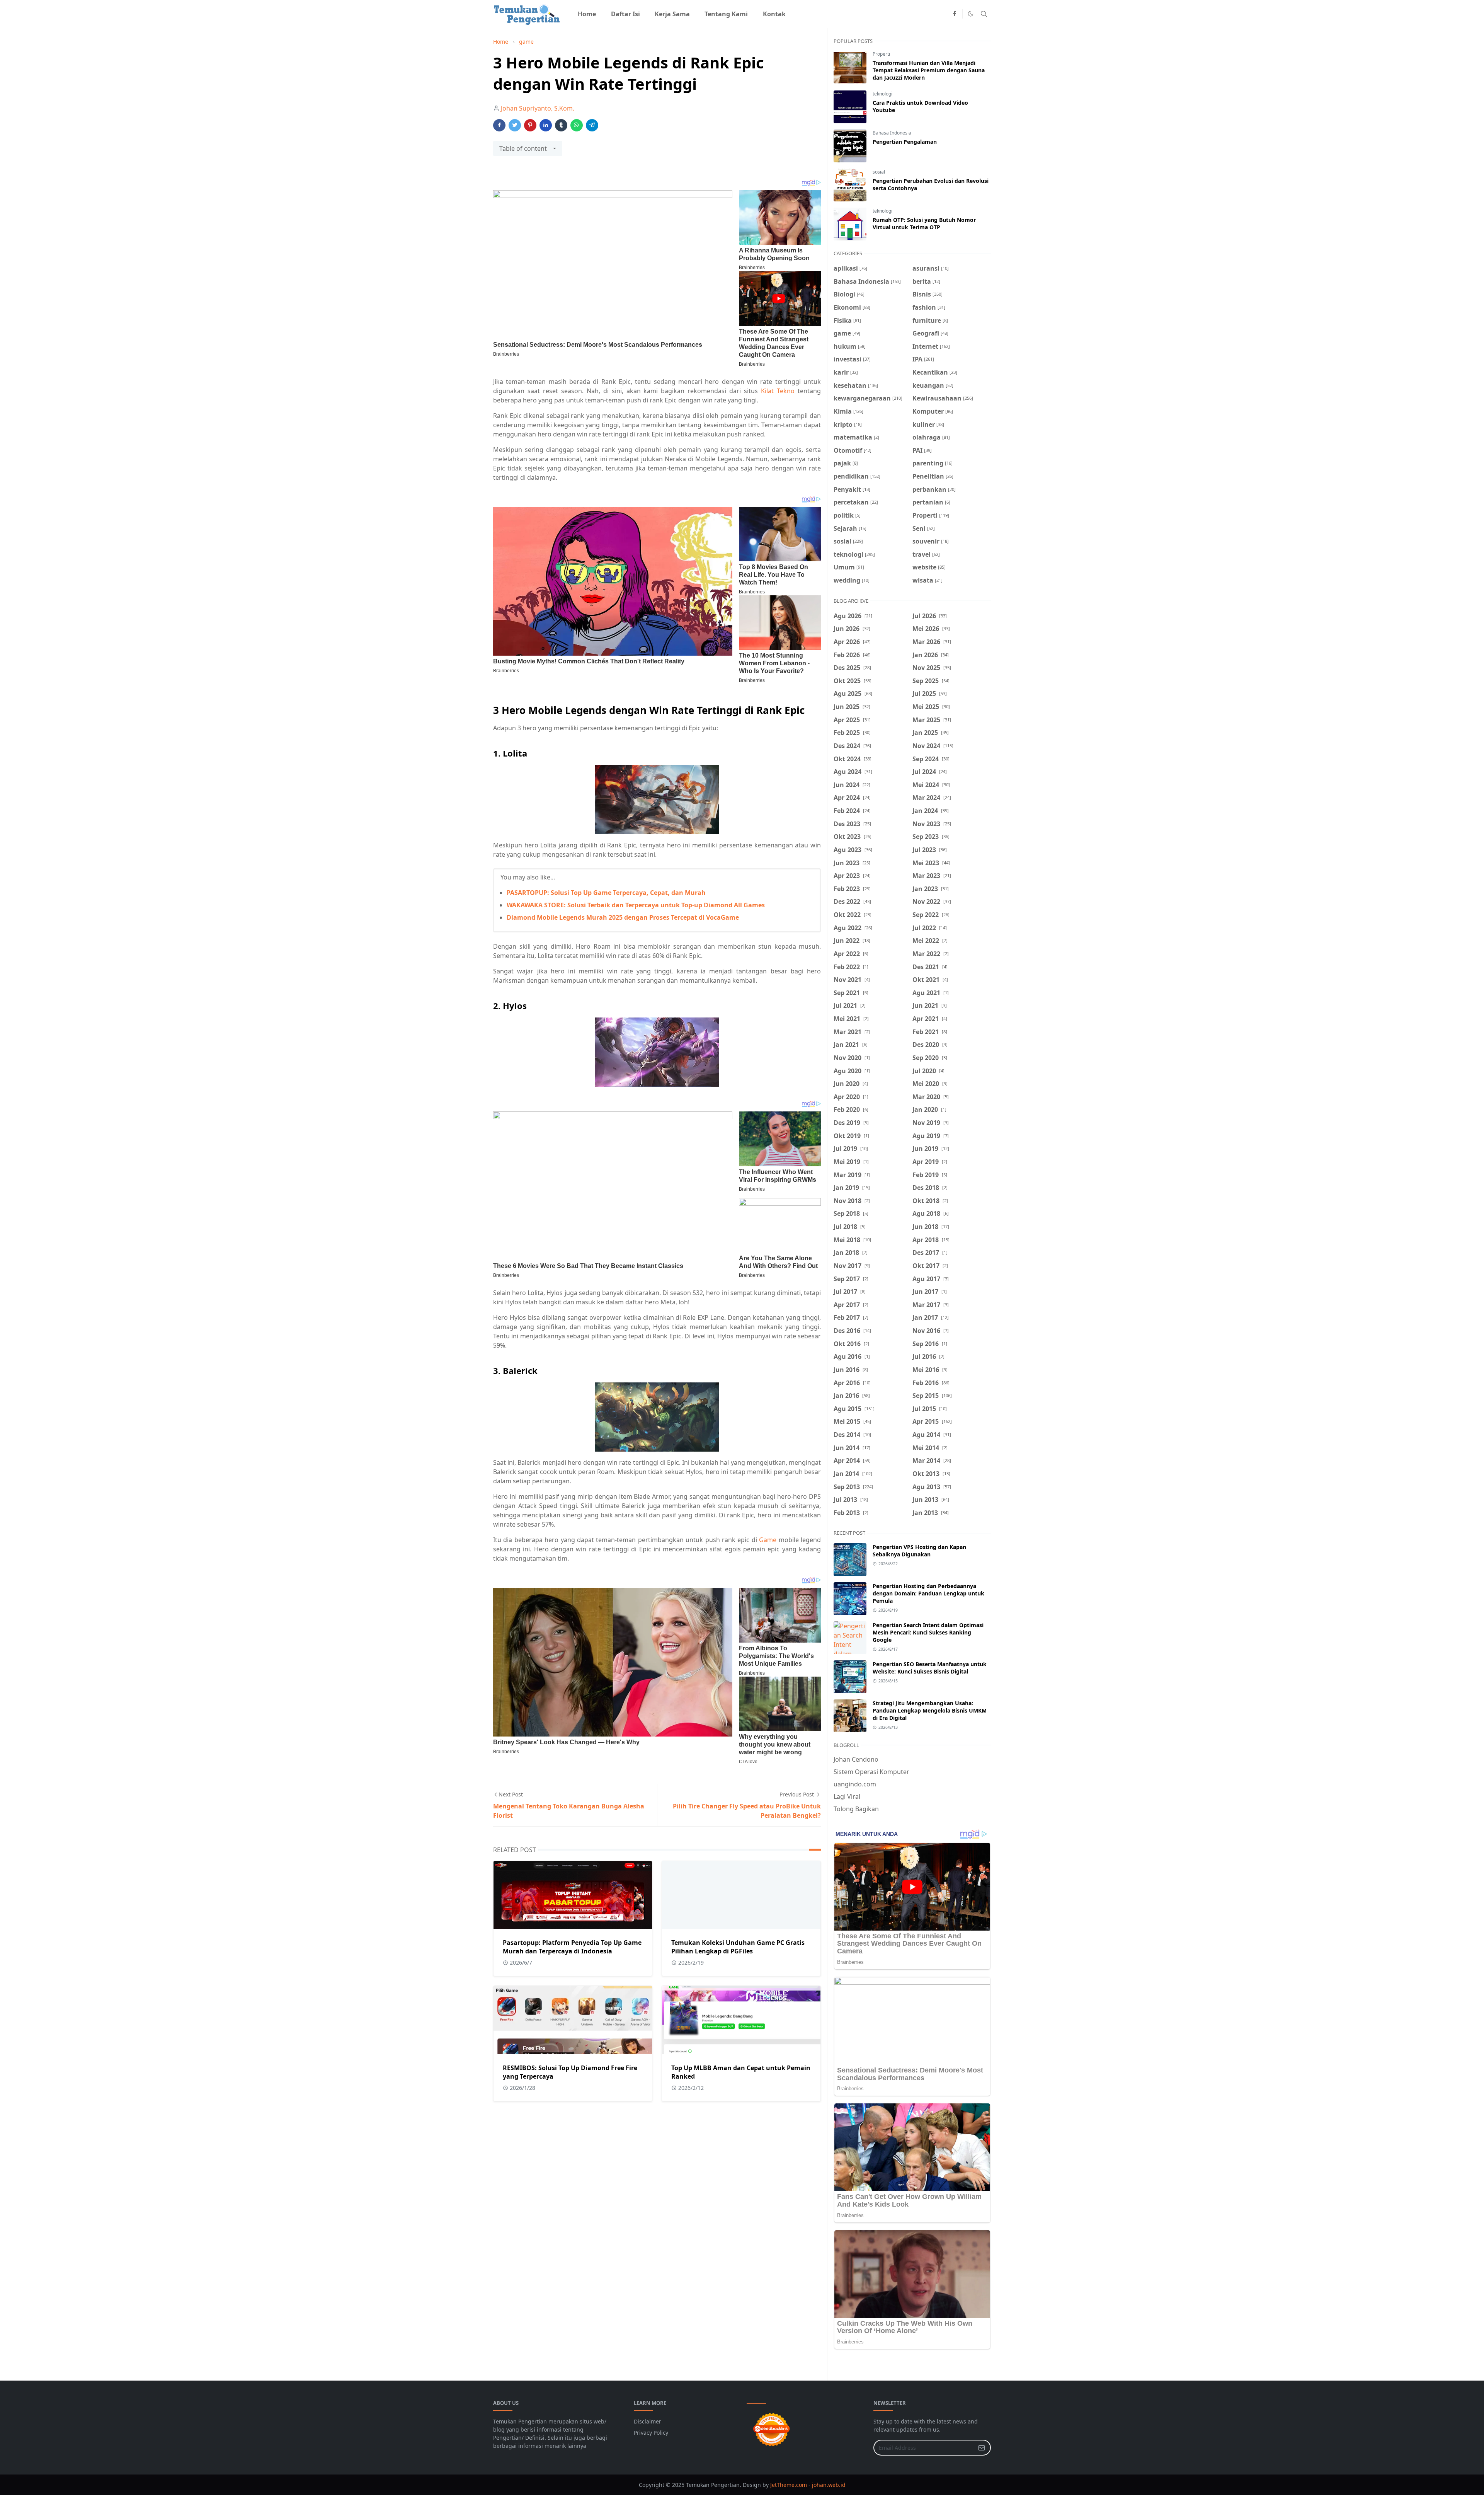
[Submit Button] (982, 2448)
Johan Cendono (856, 1759)
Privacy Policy (651, 2433)
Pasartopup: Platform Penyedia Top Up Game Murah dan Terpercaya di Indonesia (572, 1947)
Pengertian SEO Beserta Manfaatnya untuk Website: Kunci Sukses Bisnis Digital (930, 1668)
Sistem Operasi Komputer (871, 1772)
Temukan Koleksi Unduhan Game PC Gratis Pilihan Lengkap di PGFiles (738, 1947)
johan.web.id (829, 2485)
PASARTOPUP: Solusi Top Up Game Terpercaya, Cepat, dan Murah (606, 893)
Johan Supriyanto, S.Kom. (538, 108)
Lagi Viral (847, 1796)
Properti (881, 54)
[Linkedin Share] (546, 125)
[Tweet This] (515, 125)
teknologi (882, 94)
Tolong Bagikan (856, 1809)
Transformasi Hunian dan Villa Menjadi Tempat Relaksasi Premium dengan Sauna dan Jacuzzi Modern (929, 70)
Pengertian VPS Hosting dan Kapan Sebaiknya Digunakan (919, 1551)
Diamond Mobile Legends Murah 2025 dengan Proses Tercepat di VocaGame (623, 917)
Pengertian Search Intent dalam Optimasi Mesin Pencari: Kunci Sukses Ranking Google (928, 1632)
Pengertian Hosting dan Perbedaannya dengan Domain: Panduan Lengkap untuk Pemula (928, 1593)
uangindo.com (855, 1784)
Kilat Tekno (778, 391)
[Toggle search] (984, 14)
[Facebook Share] (499, 125)
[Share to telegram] (592, 125)
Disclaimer (648, 2421)
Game (768, 1540)
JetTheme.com (789, 2485)
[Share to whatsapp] (577, 125)
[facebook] (955, 14)
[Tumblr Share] (561, 125)
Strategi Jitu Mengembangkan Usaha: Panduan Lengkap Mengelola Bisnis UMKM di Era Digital (930, 1710)
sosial (879, 172)
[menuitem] (587, 14)
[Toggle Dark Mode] (971, 14)
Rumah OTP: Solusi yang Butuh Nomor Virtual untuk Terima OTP (924, 223)
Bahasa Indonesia (892, 133)
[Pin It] (530, 125)
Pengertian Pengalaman (905, 142)
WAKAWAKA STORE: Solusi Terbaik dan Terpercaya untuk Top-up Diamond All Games (636, 905)
